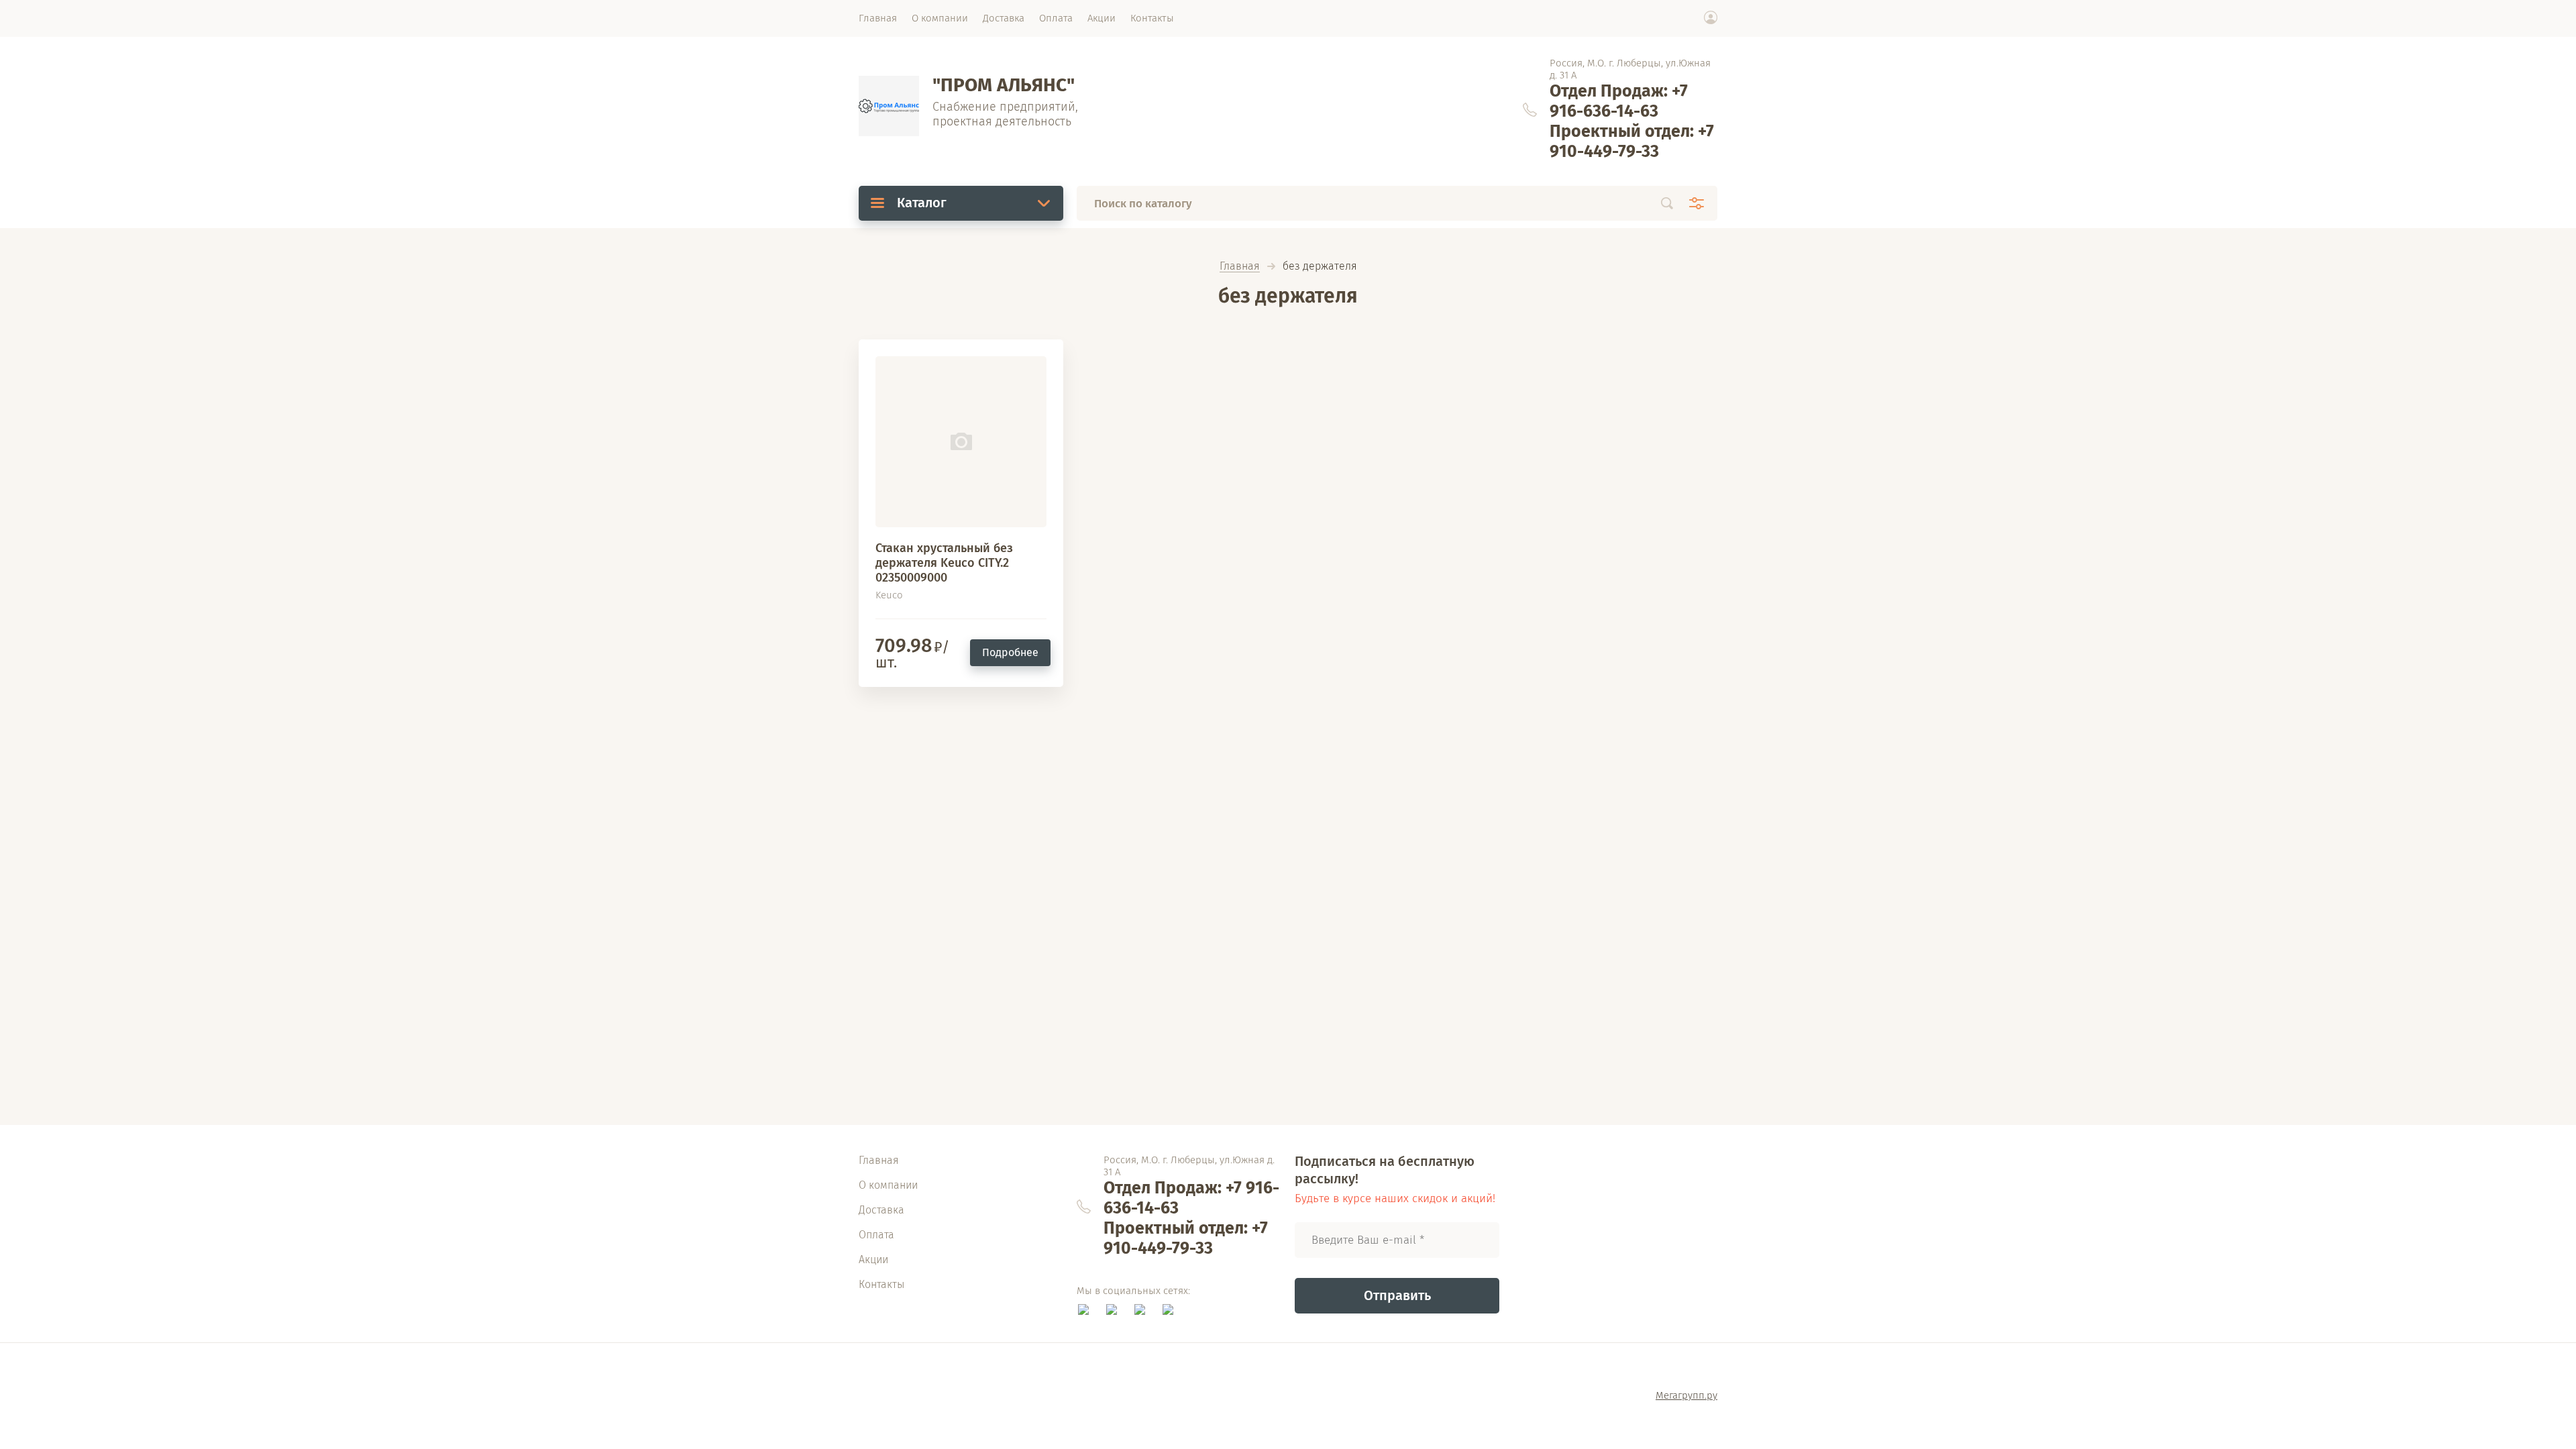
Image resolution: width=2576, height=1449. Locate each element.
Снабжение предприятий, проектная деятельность (1005, 114)
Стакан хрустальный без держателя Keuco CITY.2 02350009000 (944, 563)
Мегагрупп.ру (1686, 1395)
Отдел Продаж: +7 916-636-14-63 (1619, 101)
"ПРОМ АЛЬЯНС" (1004, 85)
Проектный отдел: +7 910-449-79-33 (1632, 142)
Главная (1240, 267)
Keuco (889, 595)
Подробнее (1010, 652)
